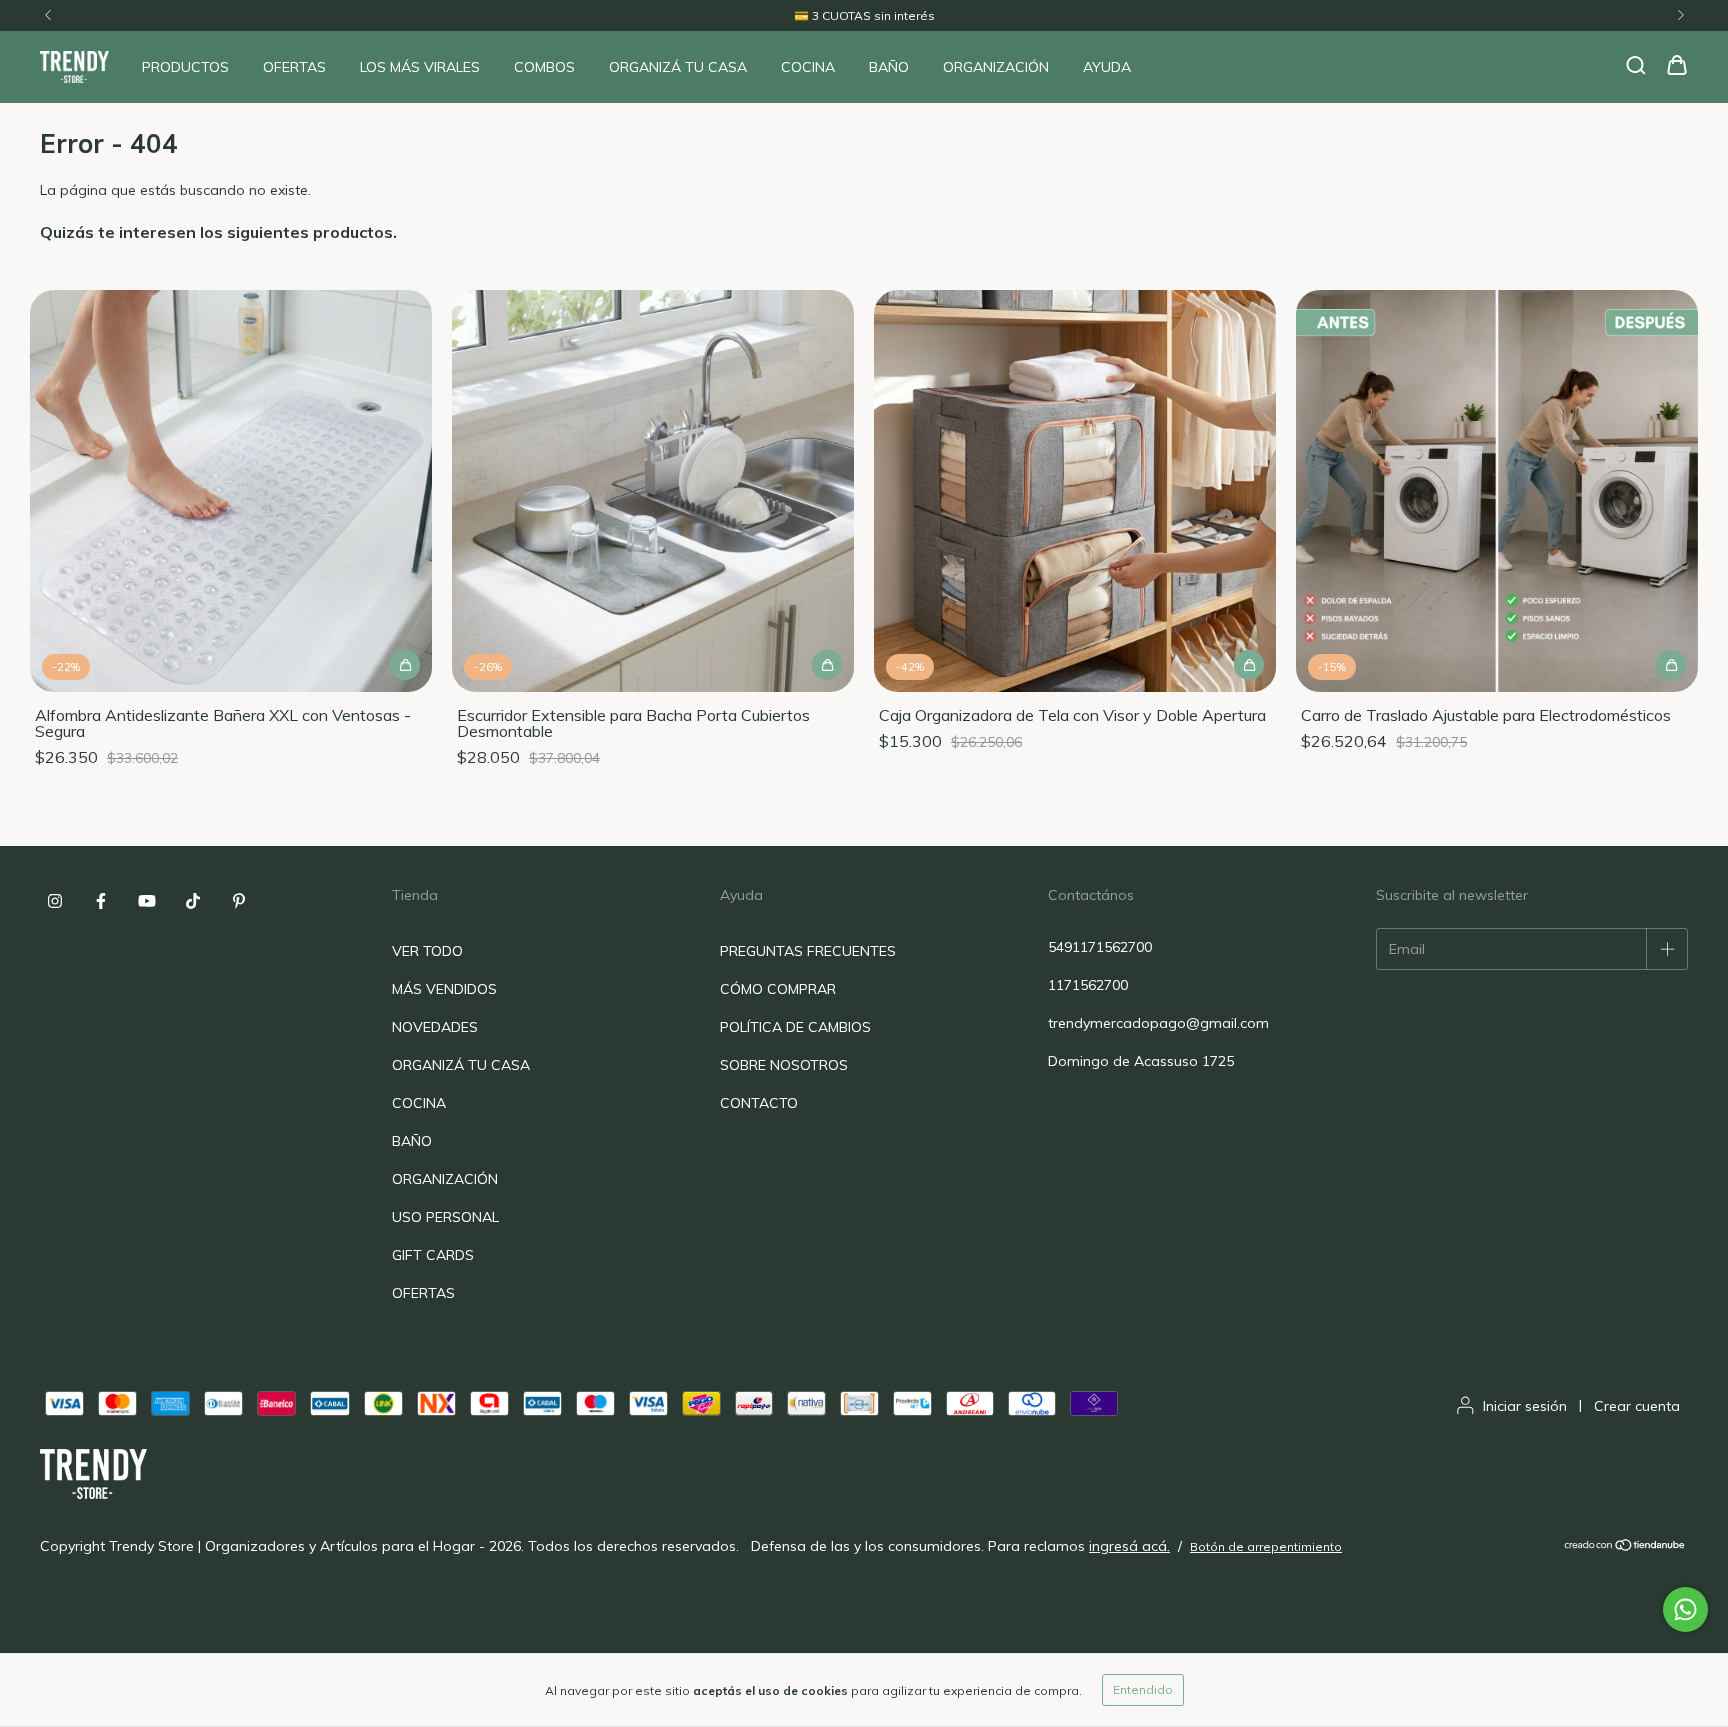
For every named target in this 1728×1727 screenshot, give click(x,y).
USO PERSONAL (445, 1217)
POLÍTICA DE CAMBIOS (795, 1027)
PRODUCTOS (185, 67)
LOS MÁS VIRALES (420, 67)
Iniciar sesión (1525, 1406)
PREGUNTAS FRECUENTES (808, 951)
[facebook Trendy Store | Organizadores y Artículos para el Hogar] (101, 901)
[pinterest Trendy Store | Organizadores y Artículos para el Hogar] (239, 901)
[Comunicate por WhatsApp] (1685, 1609)
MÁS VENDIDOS (444, 989)
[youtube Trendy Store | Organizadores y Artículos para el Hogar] (147, 901)
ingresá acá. (1129, 1546)
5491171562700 (1100, 947)
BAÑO (889, 67)
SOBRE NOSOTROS (784, 1065)
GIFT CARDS (433, 1255)
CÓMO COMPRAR (778, 989)
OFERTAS (294, 67)
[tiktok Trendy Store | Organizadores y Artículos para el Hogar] (193, 901)
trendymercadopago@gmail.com (1158, 1023)
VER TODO (427, 951)
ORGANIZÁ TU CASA (678, 67)
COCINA (808, 67)
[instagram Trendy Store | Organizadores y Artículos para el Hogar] (55, 901)
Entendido (1143, 1689)
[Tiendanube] (1625, 1546)
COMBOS (544, 67)
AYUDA (1107, 67)
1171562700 (1088, 985)
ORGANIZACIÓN (996, 67)
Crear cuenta (1637, 1406)
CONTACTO (759, 1103)
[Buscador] (1636, 66)
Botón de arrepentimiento (1266, 1546)
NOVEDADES (435, 1027)
